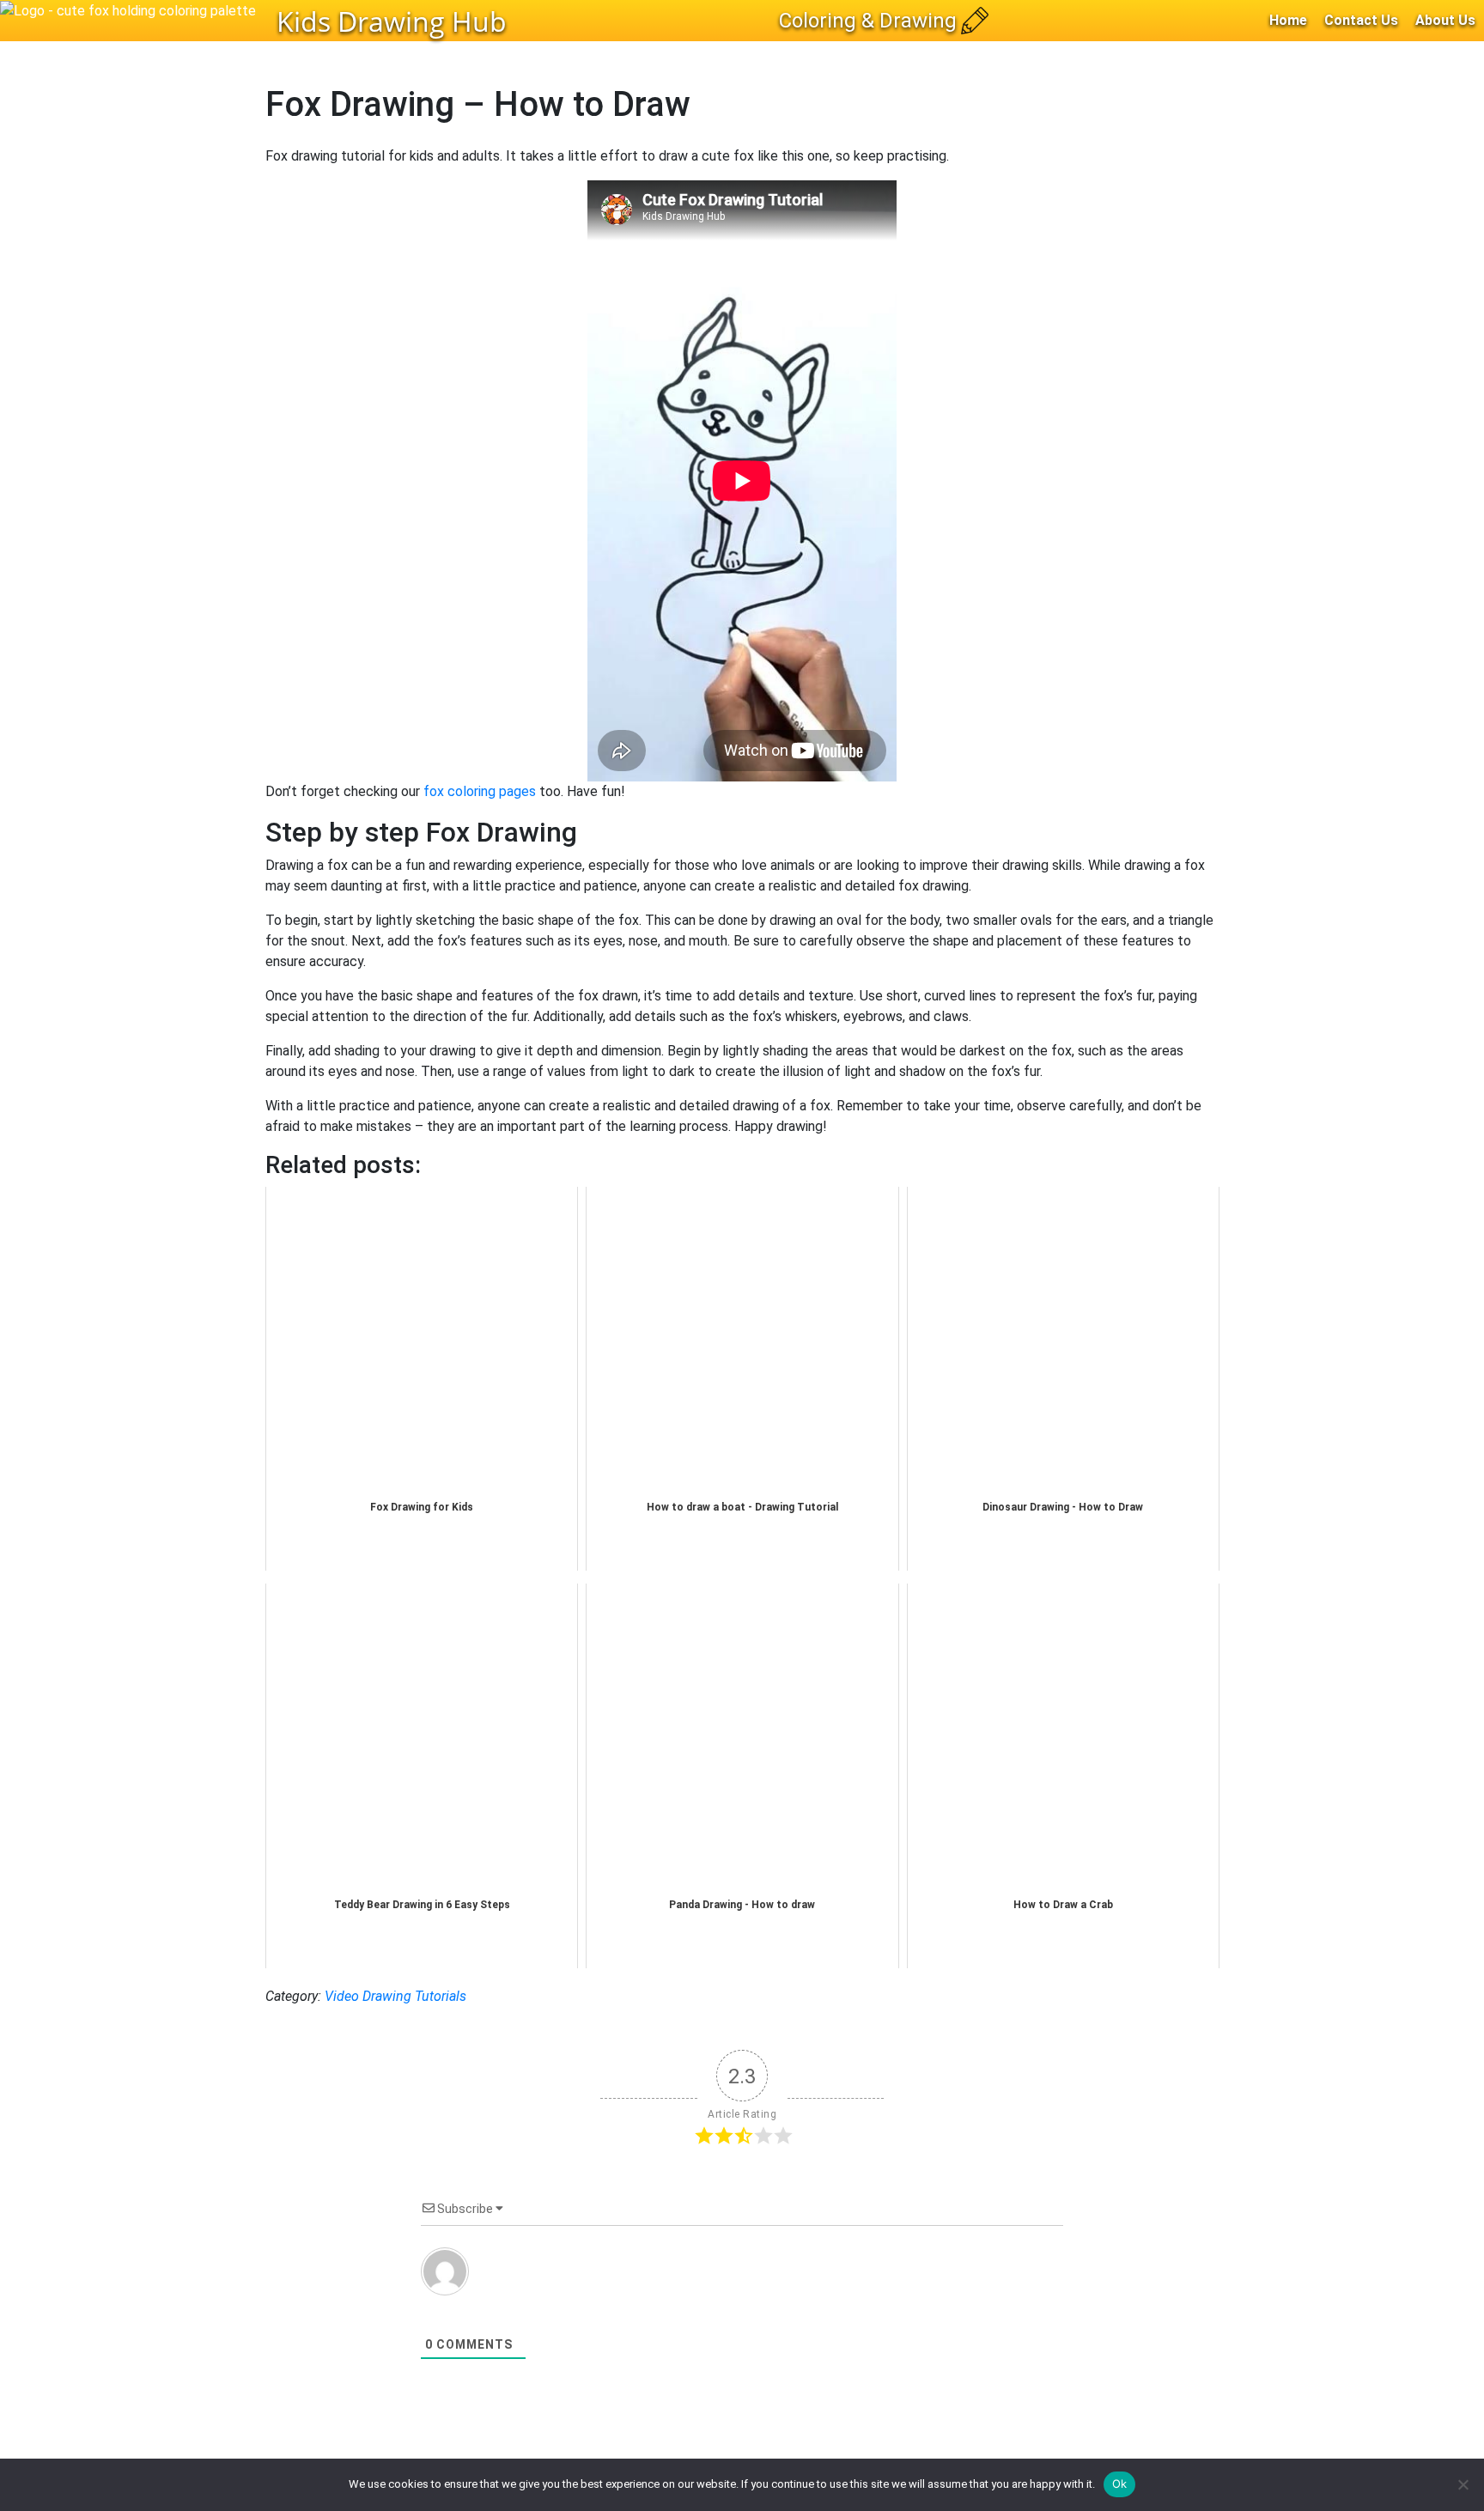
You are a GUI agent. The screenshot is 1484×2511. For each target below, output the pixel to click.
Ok (1120, 2484)
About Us (1445, 20)
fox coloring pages (480, 791)
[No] (1463, 2484)
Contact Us (1361, 20)
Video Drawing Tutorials (395, 1996)
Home (1288, 20)
